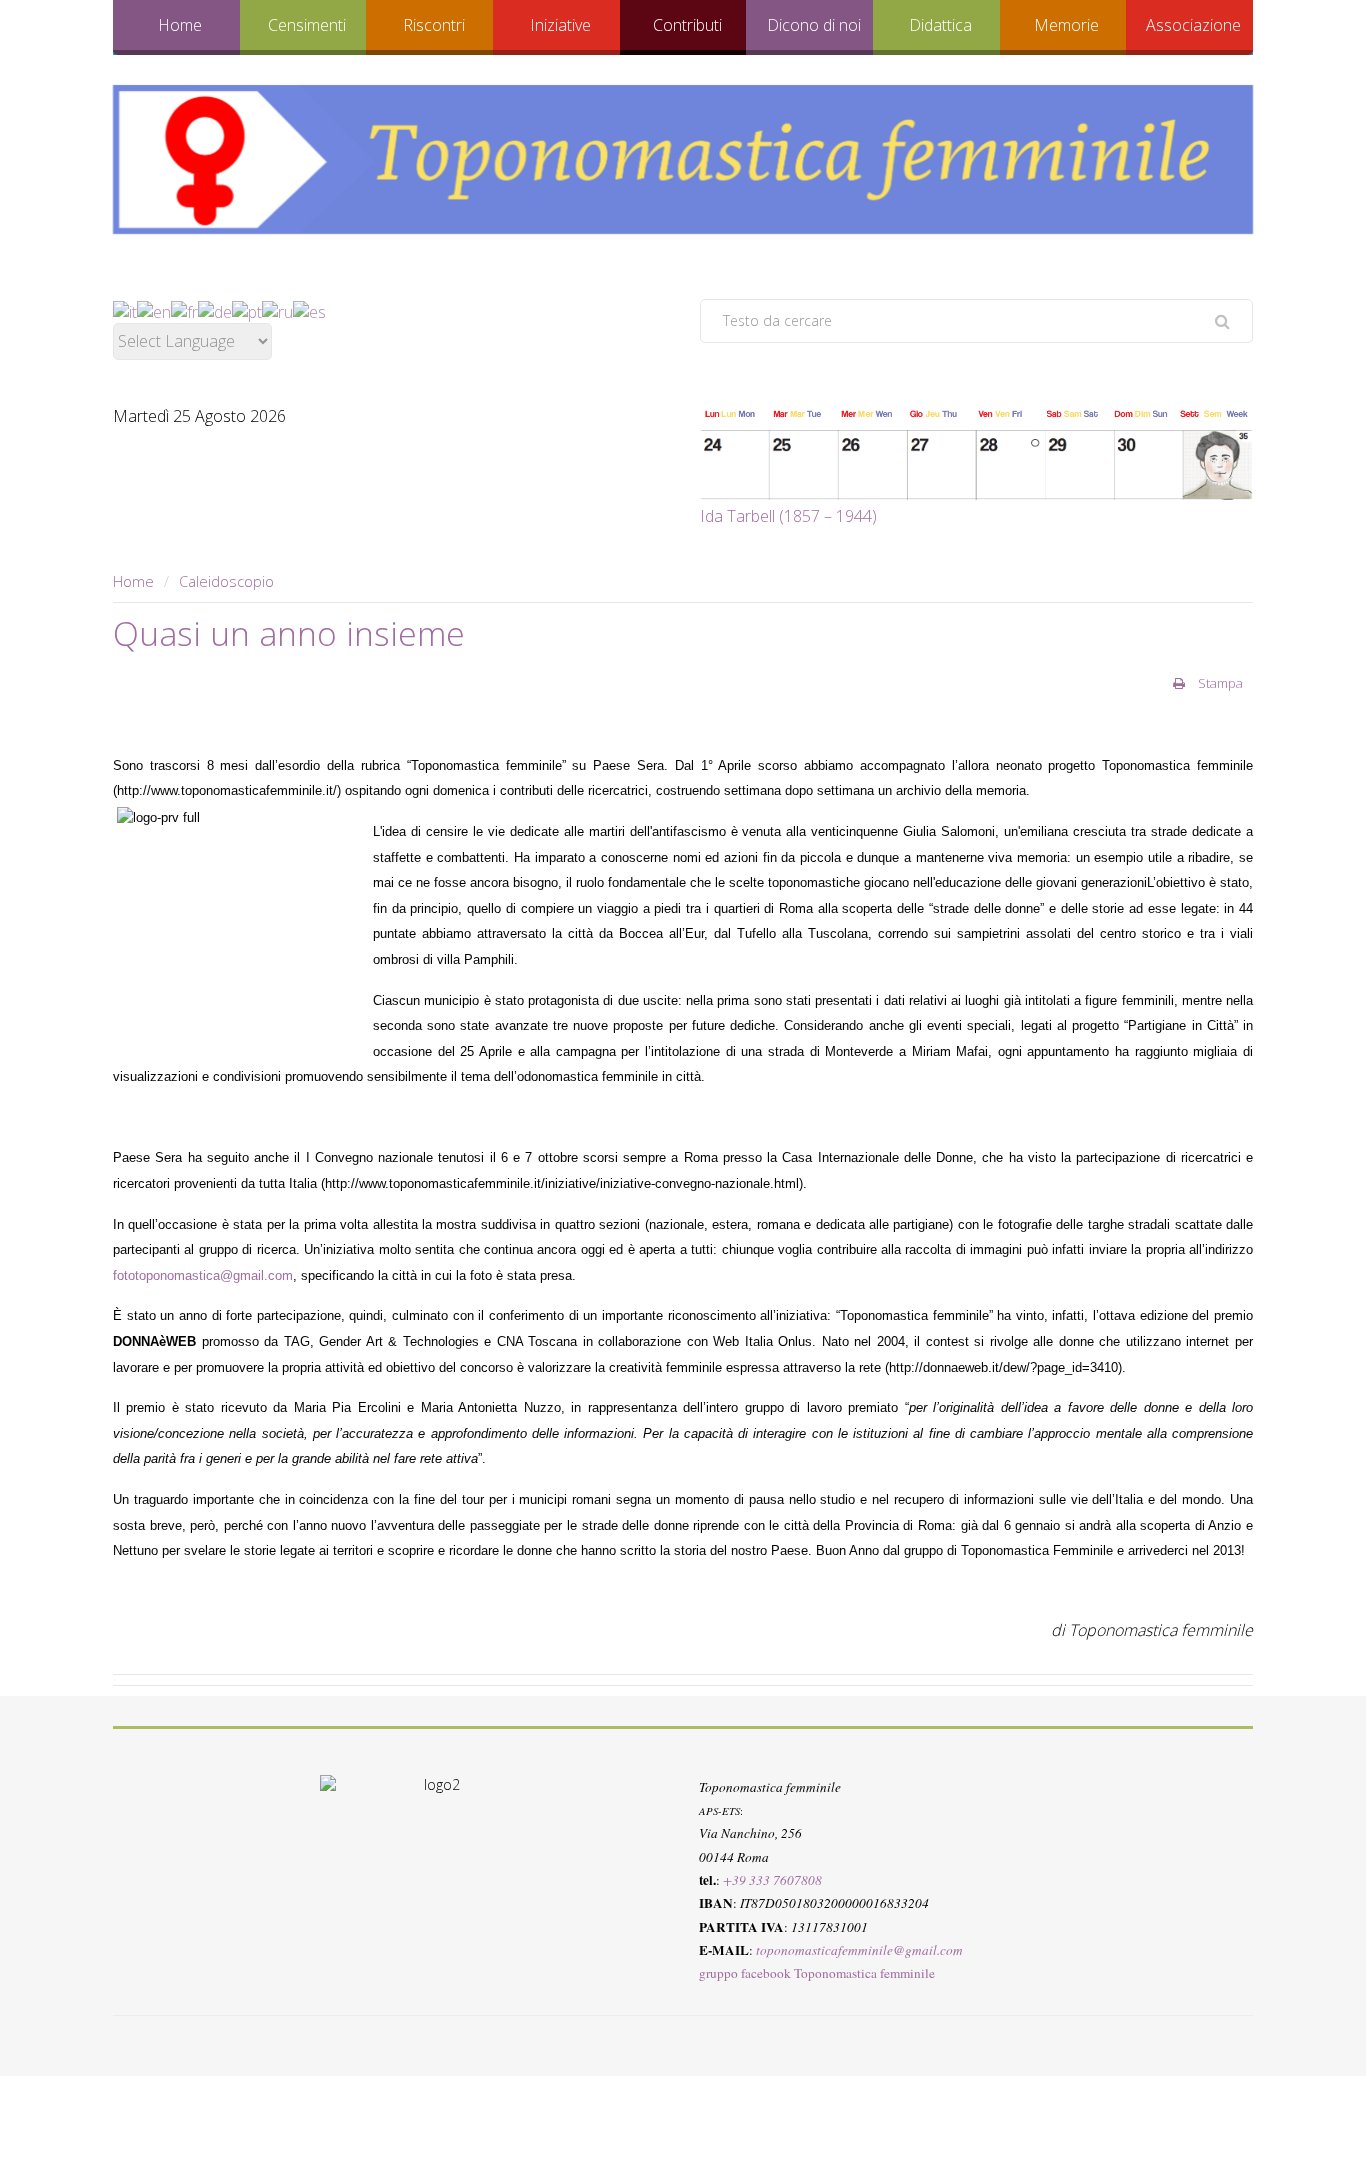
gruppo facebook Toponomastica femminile (817, 1973)
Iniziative (560, 25)
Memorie (1066, 25)
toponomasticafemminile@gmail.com (859, 1950)
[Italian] (125, 310)
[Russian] (277, 310)
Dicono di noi (814, 25)
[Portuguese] (247, 310)
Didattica (940, 25)
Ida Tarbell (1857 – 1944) (788, 516)
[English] (154, 310)
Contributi (687, 25)
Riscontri (434, 25)
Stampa (1219, 683)
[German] (215, 310)
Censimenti (307, 25)
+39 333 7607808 (772, 1880)
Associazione (1193, 25)
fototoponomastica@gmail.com (203, 1275)
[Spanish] (309, 310)
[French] (184, 310)
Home (180, 25)
